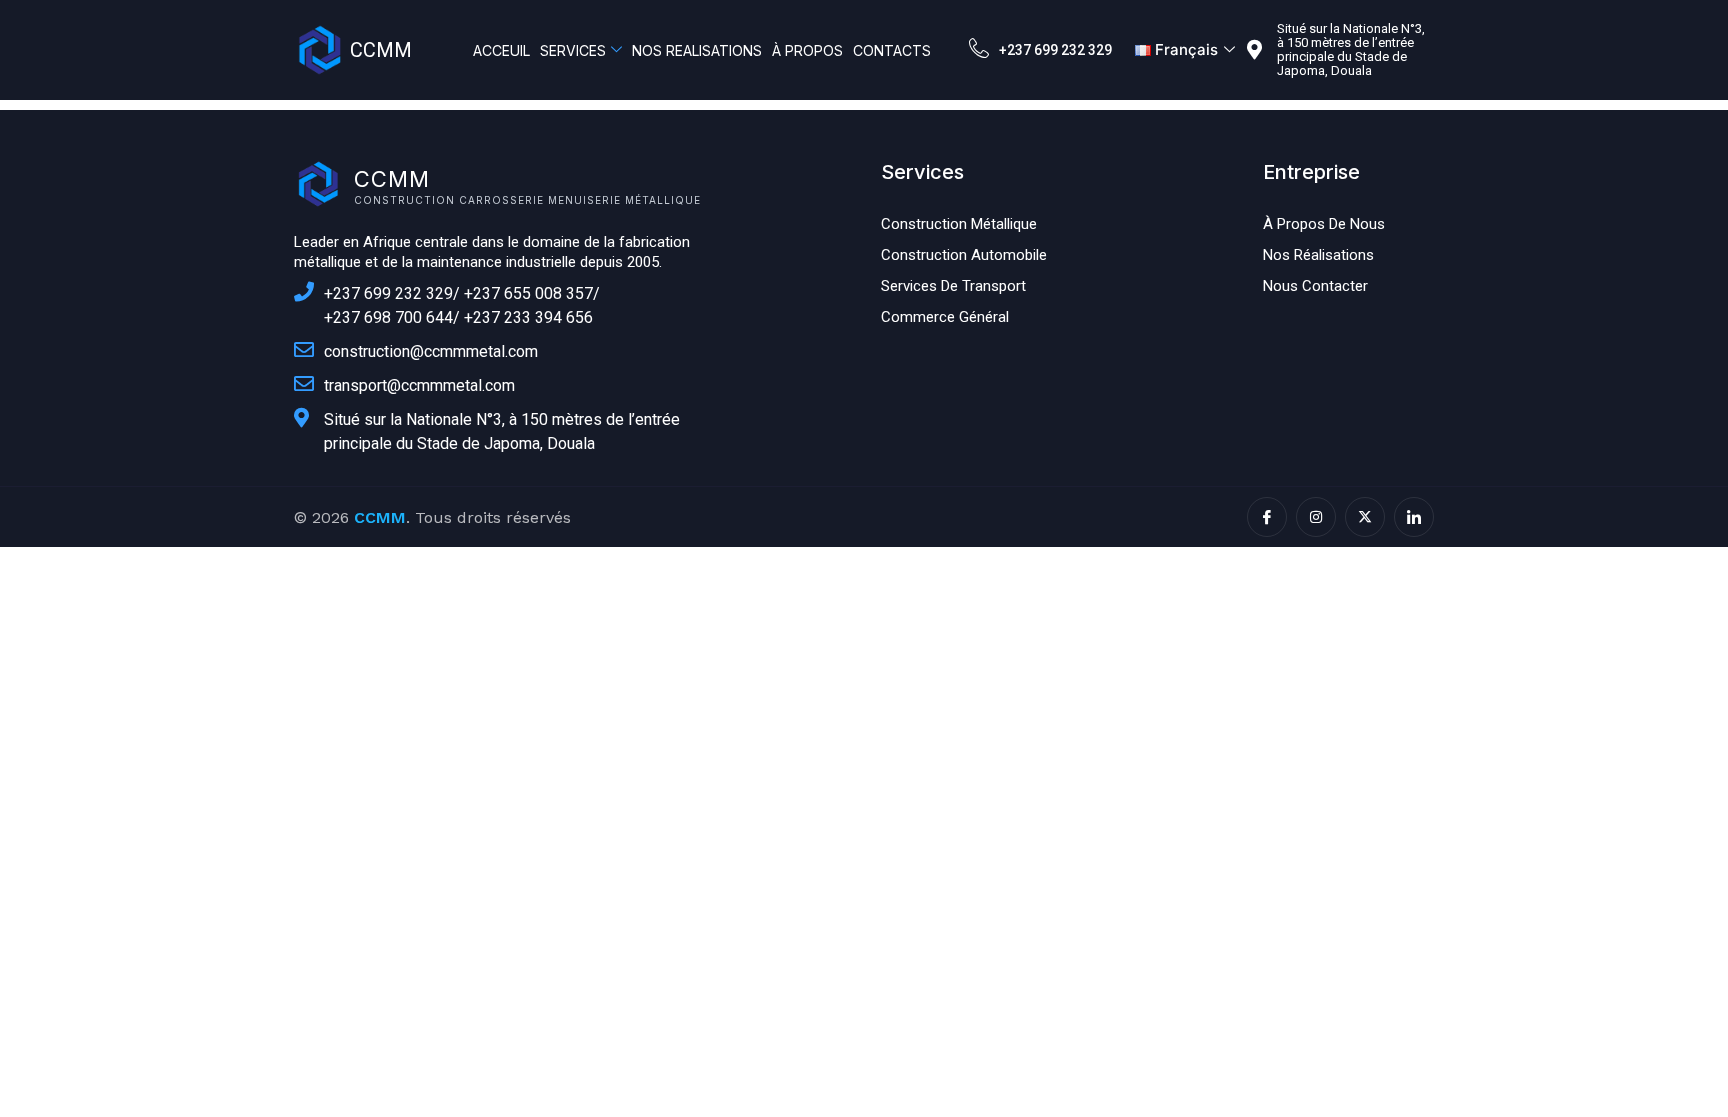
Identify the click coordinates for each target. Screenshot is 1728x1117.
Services (573, 50)
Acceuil (501, 50)
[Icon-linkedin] (1414, 517)
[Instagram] (1316, 517)
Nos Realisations (697, 50)
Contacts (892, 50)
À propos (807, 50)
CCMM (381, 50)
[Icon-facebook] (1267, 517)
